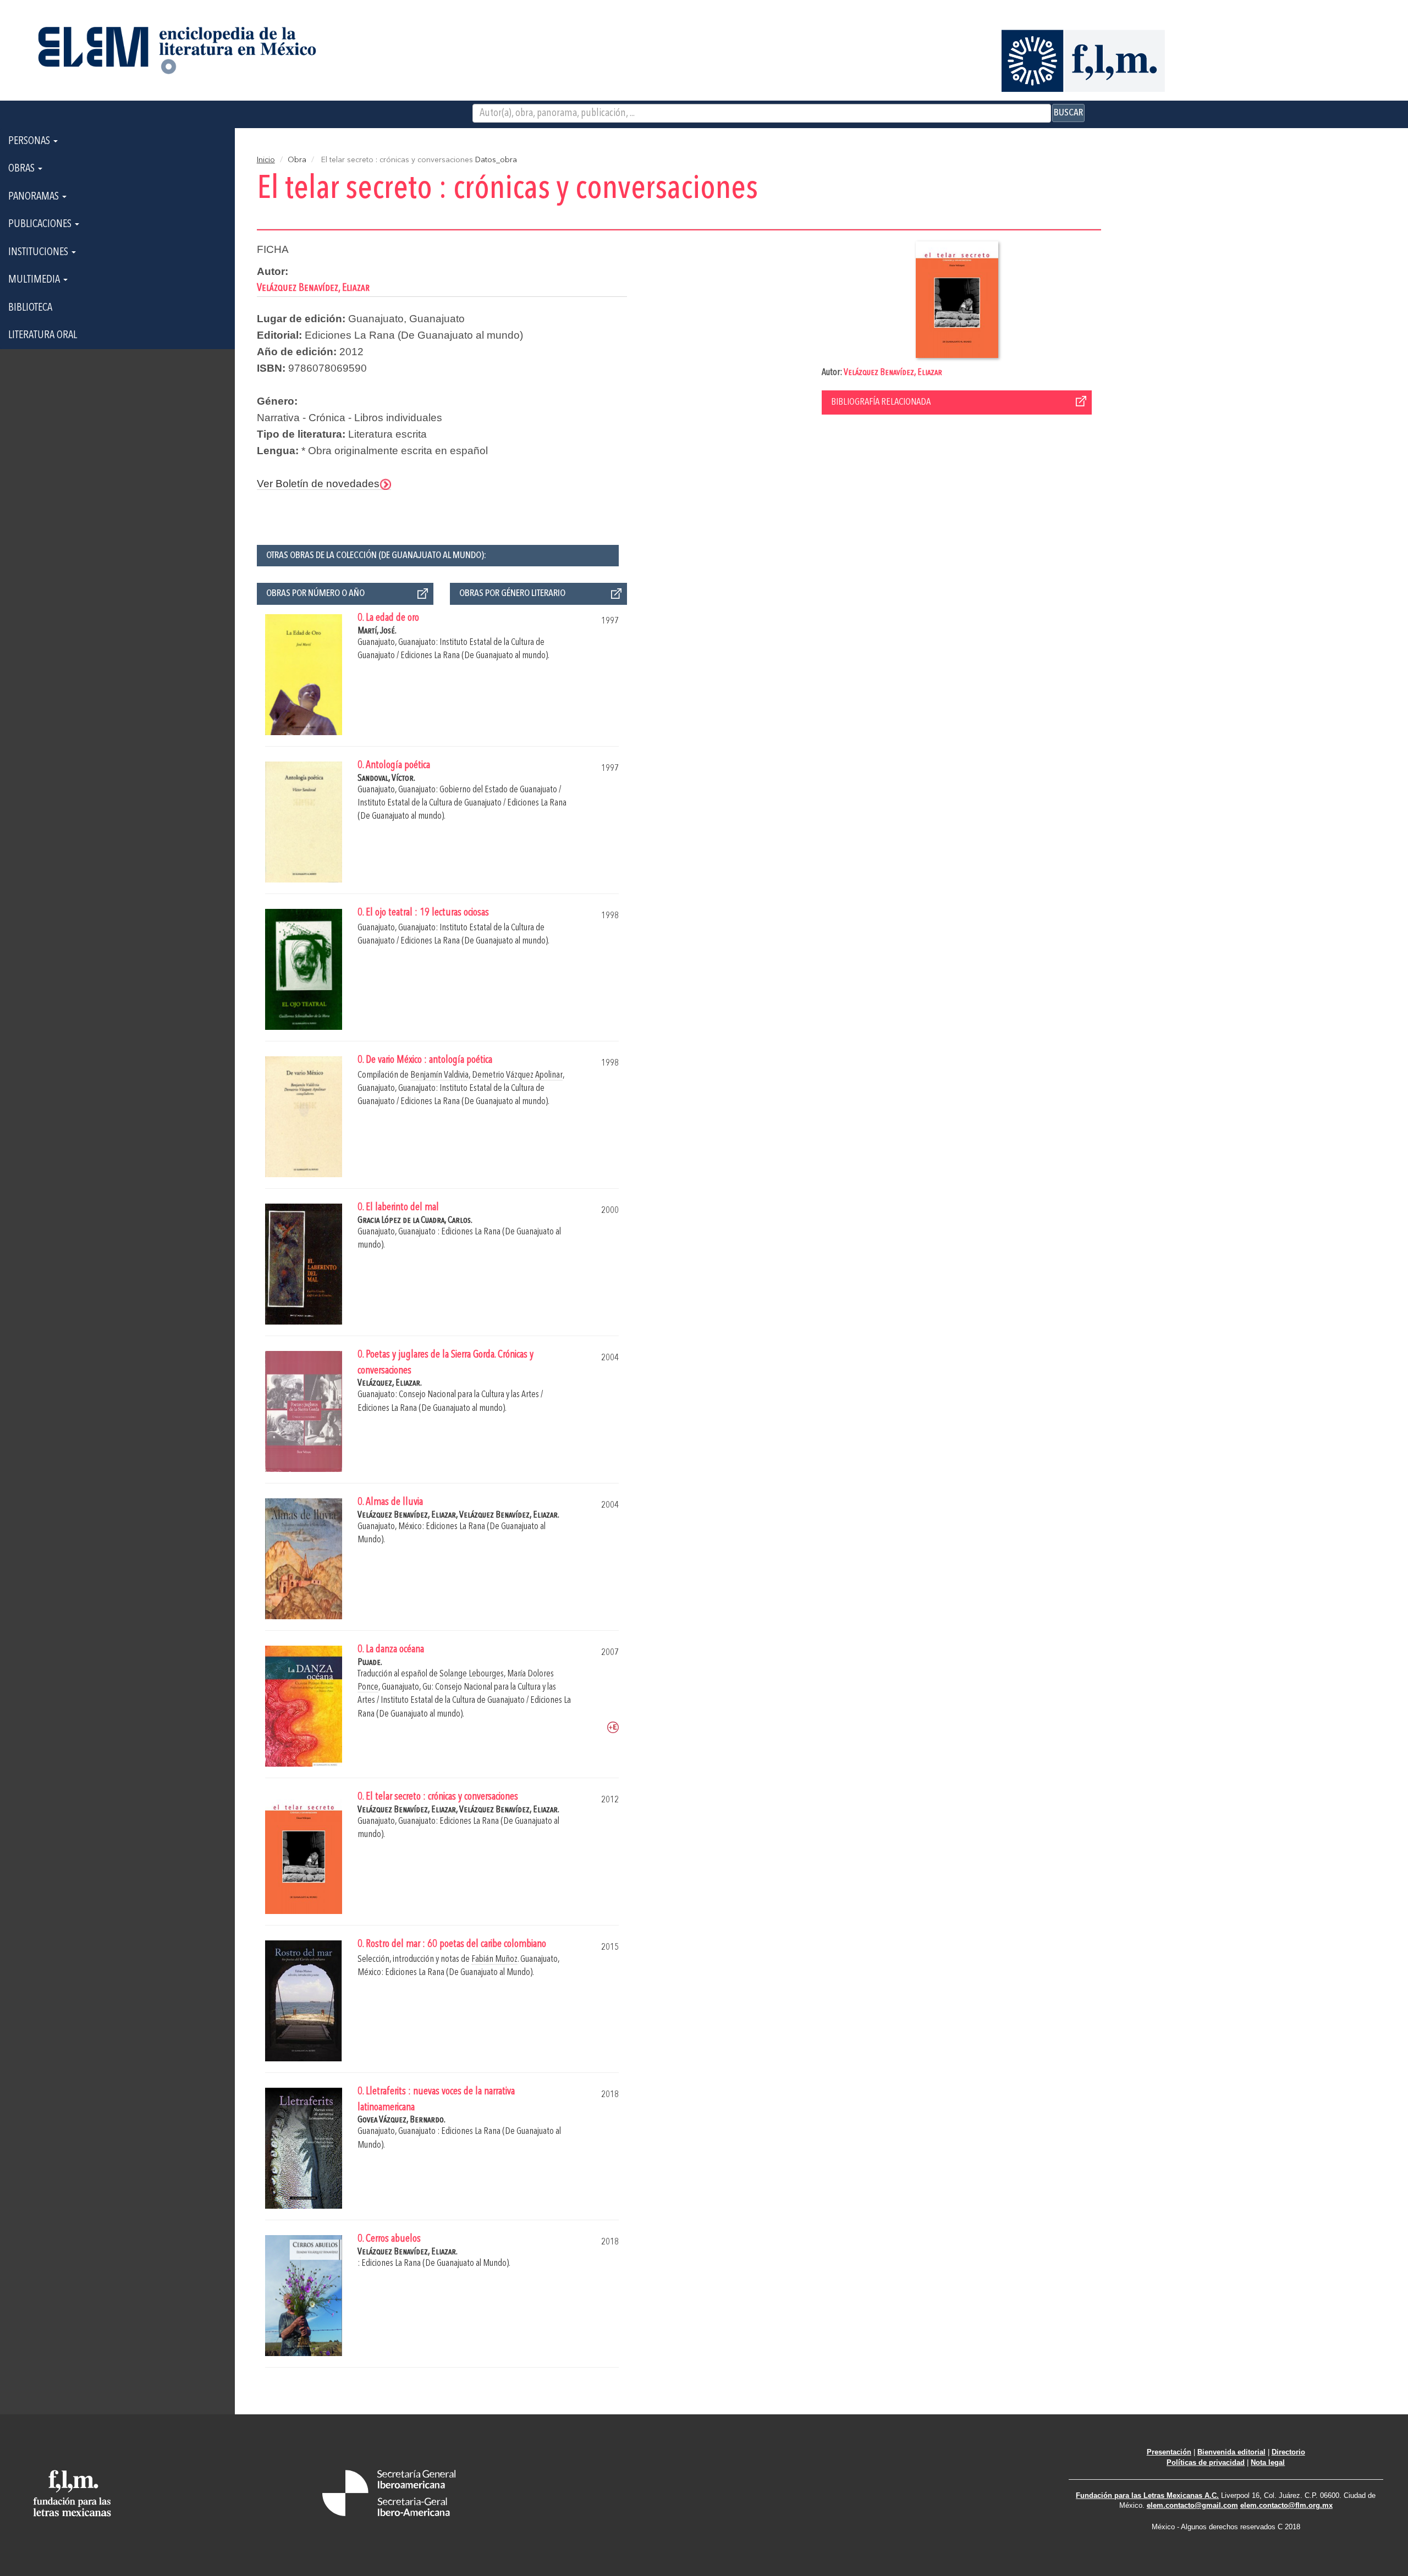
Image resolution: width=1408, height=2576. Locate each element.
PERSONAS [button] (30, 141)
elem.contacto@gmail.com (1192, 2505)
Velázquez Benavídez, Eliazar (893, 373)
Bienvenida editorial (1231, 2452)
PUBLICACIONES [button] (41, 224)
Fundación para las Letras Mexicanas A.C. (1147, 2495)
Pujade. (370, 1662)
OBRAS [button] (23, 169)
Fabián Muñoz (494, 1959)
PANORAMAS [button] (35, 197)
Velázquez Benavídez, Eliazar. (509, 1515)
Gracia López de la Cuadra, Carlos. (415, 1220)
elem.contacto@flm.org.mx (1286, 2505)
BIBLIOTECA (30, 308)
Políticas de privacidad (1206, 2462)
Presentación (1169, 2452)
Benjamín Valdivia (439, 1075)
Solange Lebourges (472, 1674)
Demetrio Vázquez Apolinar (517, 1075)
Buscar (1068, 113)
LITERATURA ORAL (43, 335)
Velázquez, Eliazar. (390, 1383)
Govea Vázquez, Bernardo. (402, 2120)
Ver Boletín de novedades (318, 484)
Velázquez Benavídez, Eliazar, (408, 1515)
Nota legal (1268, 2462)
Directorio (1288, 2452)
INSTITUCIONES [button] (39, 252)
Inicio (266, 160)
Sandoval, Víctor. (386, 778)
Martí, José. (377, 631)
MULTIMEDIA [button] (35, 280)
